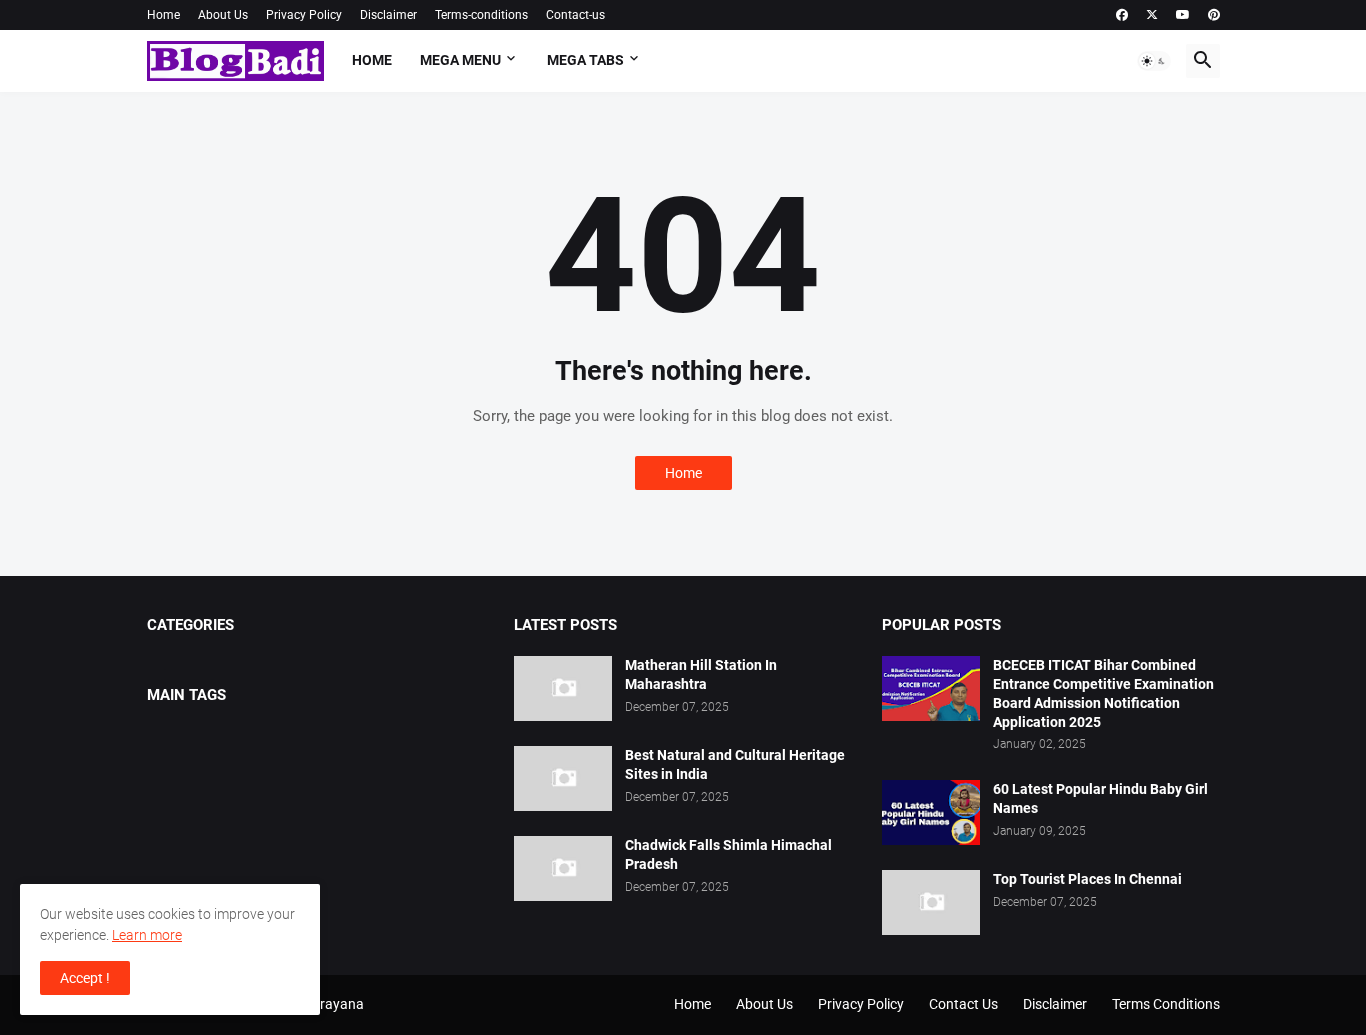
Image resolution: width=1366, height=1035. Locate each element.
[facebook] (1122, 15)
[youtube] (1183, 15)
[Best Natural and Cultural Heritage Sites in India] (563, 778)
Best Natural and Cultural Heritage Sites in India (735, 764)
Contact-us (575, 15)
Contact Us (963, 1004)
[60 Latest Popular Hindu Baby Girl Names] (931, 812)
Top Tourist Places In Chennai (1087, 879)
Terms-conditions (481, 15)
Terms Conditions (1166, 1004)
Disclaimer (388, 15)
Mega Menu (460, 60)
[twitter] (1152, 15)
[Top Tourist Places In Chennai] (931, 902)
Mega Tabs (585, 60)
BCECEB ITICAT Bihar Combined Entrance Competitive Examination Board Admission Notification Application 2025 (1103, 693)
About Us (223, 15)
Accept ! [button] (85, 978)
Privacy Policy (304, 15)
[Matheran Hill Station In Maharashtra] (563, 688)
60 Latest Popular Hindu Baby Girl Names (1100, 798)
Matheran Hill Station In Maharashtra (701, 674)
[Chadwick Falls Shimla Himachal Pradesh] (563, 868)
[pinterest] (1214, 15)
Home (163, 15)
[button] (1154, 61)
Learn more (147, 935)
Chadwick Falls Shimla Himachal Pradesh (728, 854)
